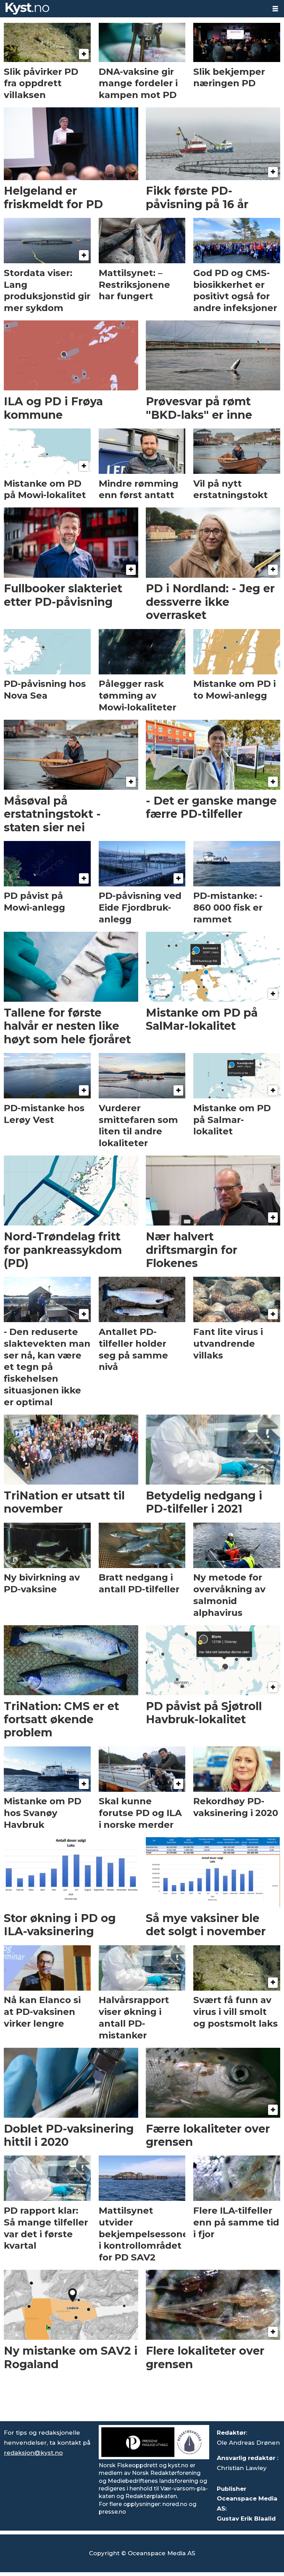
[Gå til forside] (133, 9)
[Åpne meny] (275, 9)
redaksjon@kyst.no (33, 2453)
